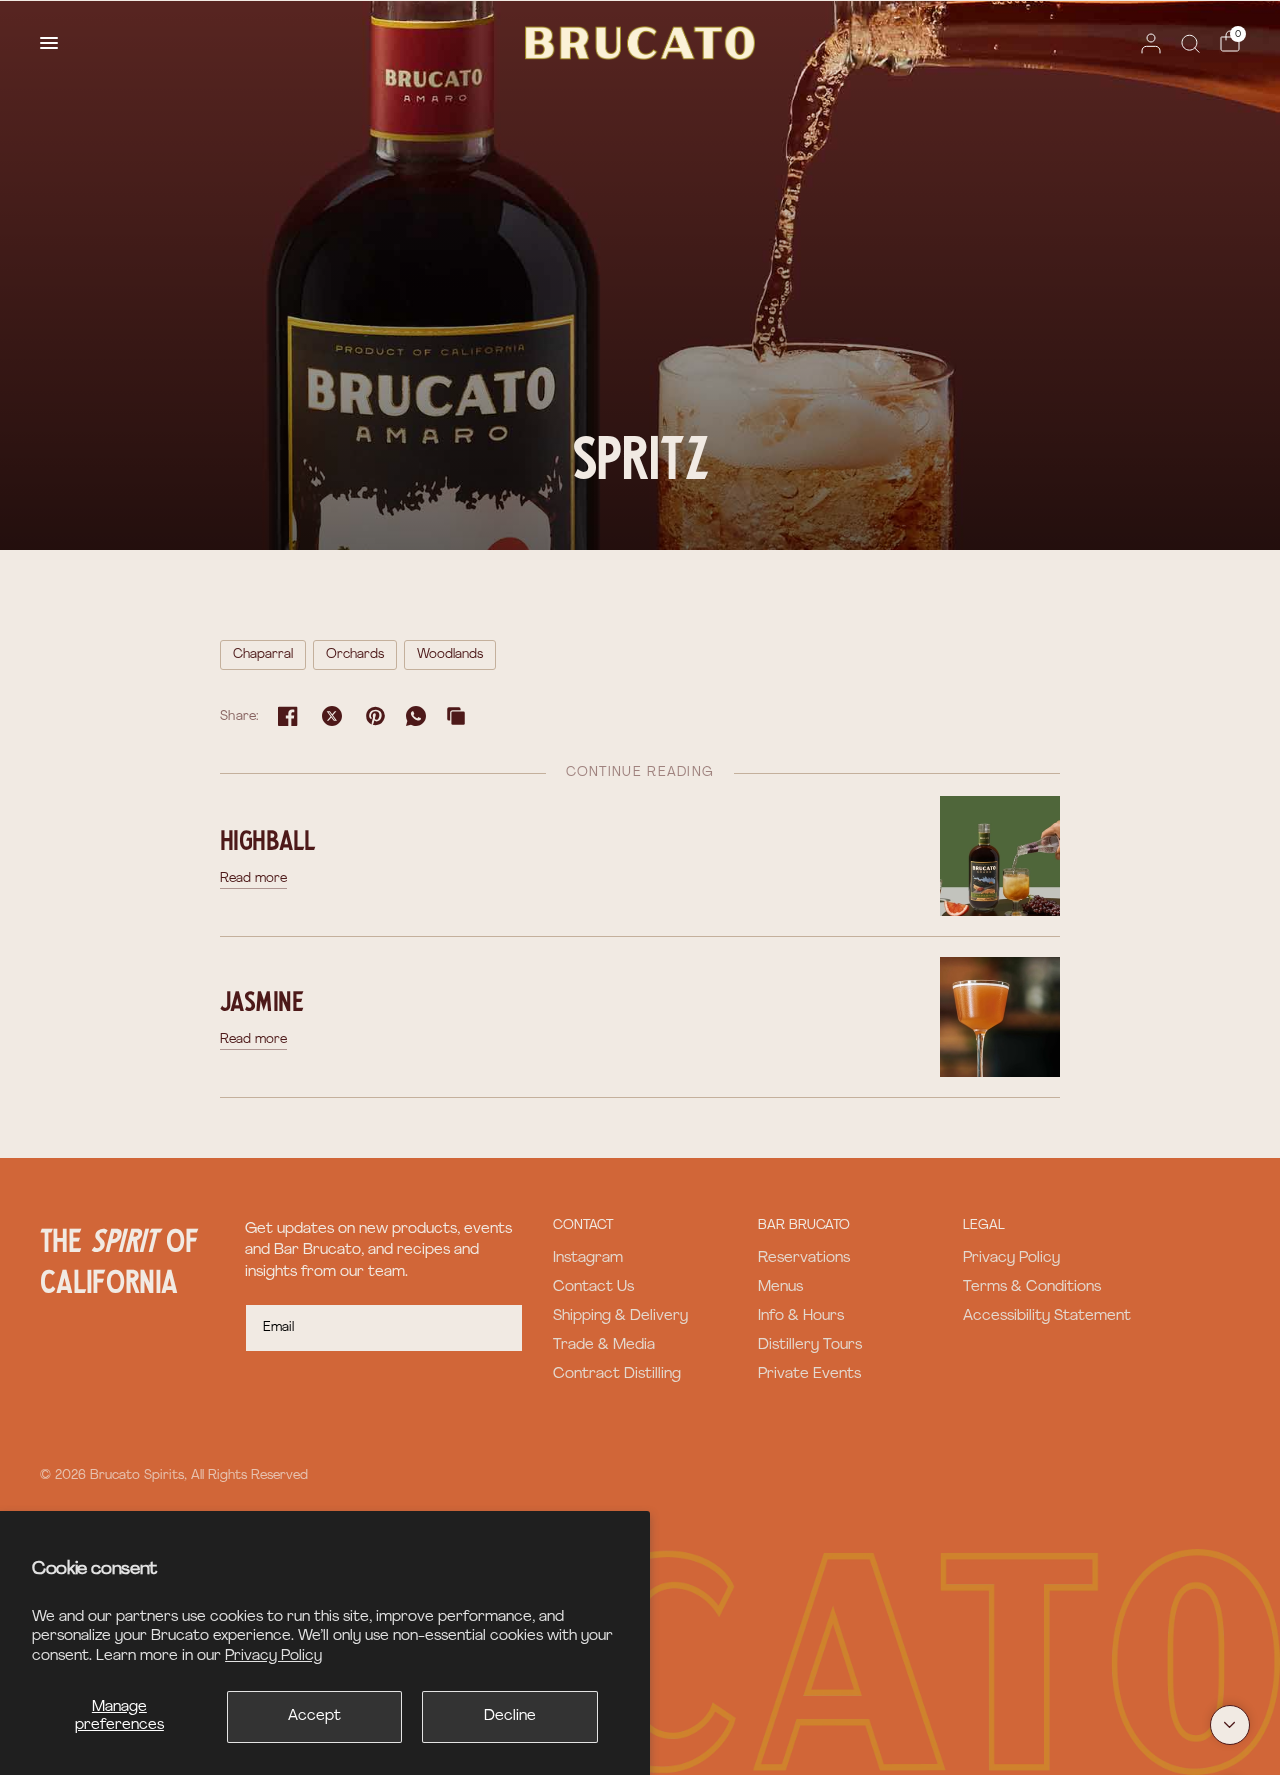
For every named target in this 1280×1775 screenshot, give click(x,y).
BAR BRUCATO (804, 1225)
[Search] (1190, 43)
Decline (510, 1716)
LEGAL (984, 1225)
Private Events (809, 1374)
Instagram (588, 1258)
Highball (268, 839)
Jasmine (261, 1000)
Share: (240, 716)
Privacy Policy (273, 1656)
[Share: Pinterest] (376, 716)
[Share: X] (332, 716)
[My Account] (1151, 43)
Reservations (804, 1258)
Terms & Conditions (1032, 1287)
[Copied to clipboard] (456, 716)
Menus (780, 1287)
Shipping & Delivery (620, 1316)
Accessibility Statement (1047, 1316)
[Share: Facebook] (288, 716)
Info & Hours (801, 1316)
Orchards (355, 654)
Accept (314, 1716)
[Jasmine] (1000, 1016)
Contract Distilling (617, 1374)
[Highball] (1000, 855)
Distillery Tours (810, 1345)
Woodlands (450, 654)
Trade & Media (604, 1345)
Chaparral (263, 654)
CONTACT (583, 1225)
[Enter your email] (503, 1328)
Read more (253, 878)
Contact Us (593, 1287)
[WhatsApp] (416, 716)
